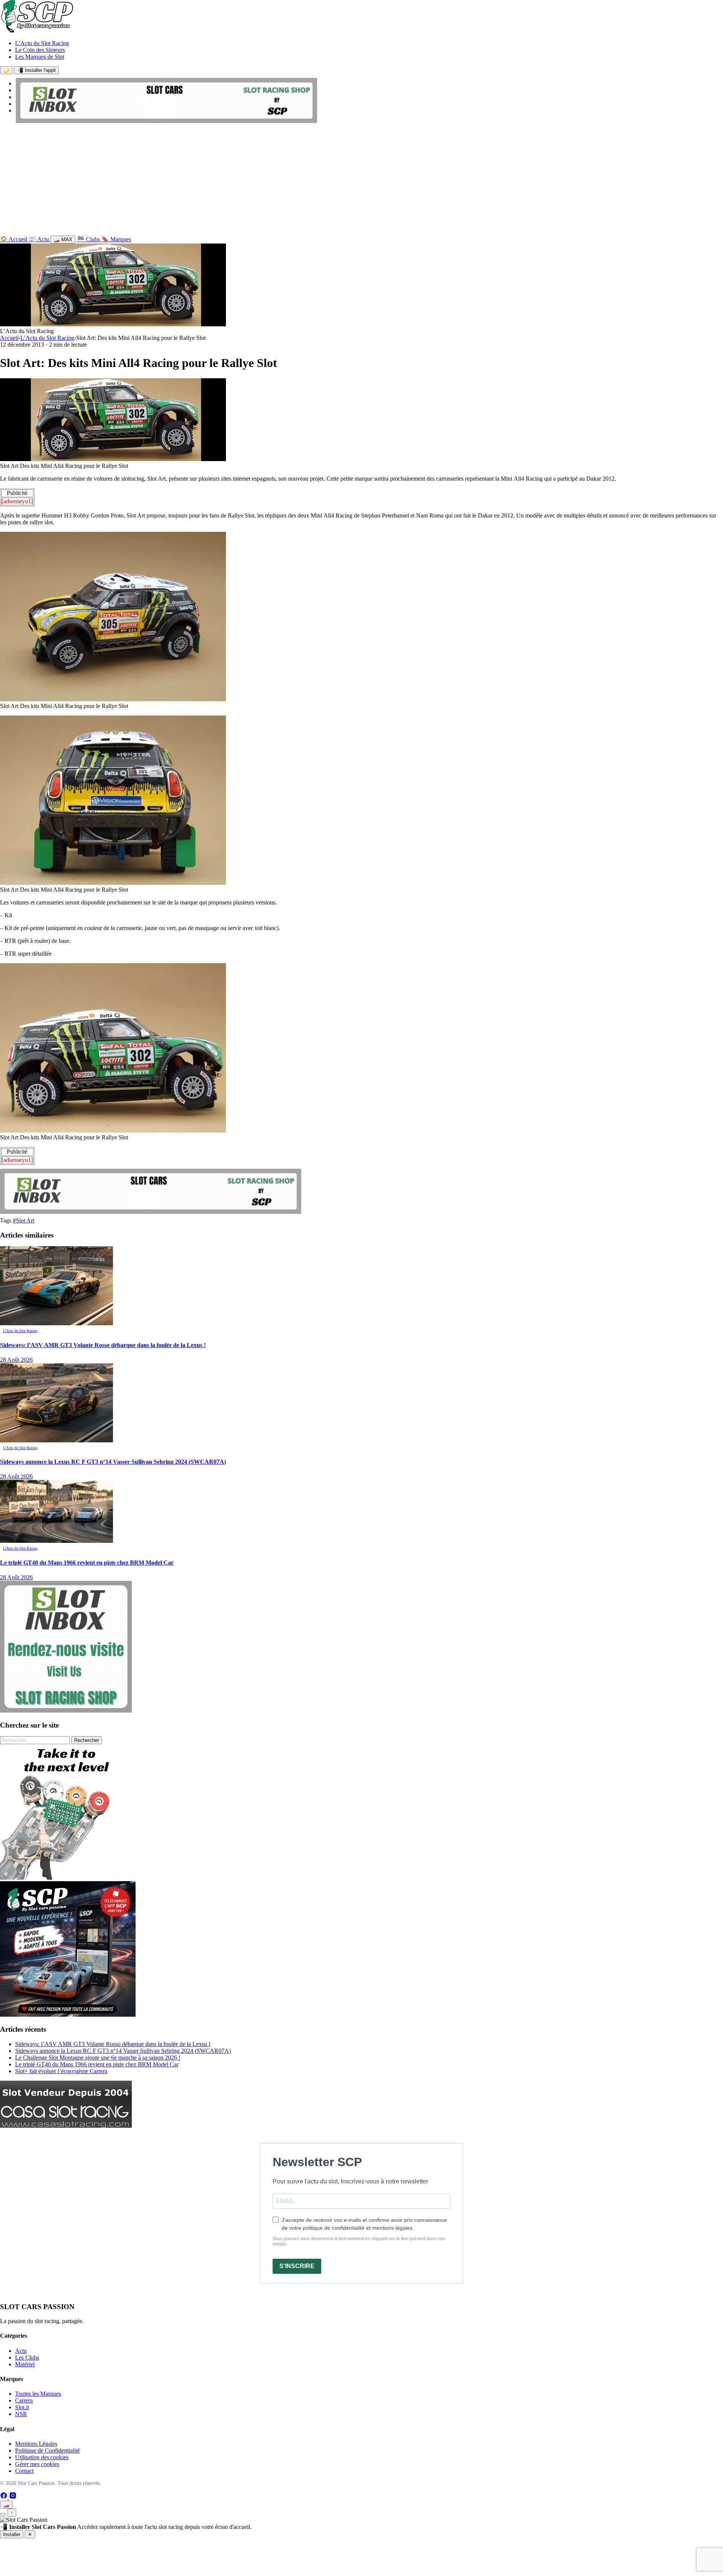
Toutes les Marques (38, 2394)
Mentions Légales (36, 2444)
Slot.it (22, 2407)
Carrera (24, 2400)
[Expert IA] (3, 2514)
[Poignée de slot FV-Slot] (68, 1878)
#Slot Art (24, 1220)
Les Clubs (27, 2358)
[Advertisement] (361, 181)
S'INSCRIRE (297, 2266)
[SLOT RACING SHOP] (166, 121)
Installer (12, 2534)
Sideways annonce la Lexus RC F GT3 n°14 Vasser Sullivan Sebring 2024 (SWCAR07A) (123, 2051)
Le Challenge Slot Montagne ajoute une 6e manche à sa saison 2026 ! (98, 2058)
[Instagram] (13, 2497)
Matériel (25, 2364)
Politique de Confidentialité (47, 2450)
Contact (24, 2471)
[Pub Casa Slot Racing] (66, 2126)
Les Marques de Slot (40, 57)
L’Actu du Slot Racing (42, 43)
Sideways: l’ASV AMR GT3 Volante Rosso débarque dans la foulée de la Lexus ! (113, 2044)
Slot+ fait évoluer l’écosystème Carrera (61, 2071)
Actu (21, 2351)
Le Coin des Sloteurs (40, 50)
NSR (21, 2414)
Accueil (9, 338)
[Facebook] (5, 2497)
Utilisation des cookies (42, 2457)
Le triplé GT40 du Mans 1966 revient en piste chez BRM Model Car (97, 2064)
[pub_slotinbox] (66, 1710)
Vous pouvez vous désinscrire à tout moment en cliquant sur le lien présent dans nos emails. (359, 2241)
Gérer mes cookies (37, 2464)
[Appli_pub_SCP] (68, 2015)
